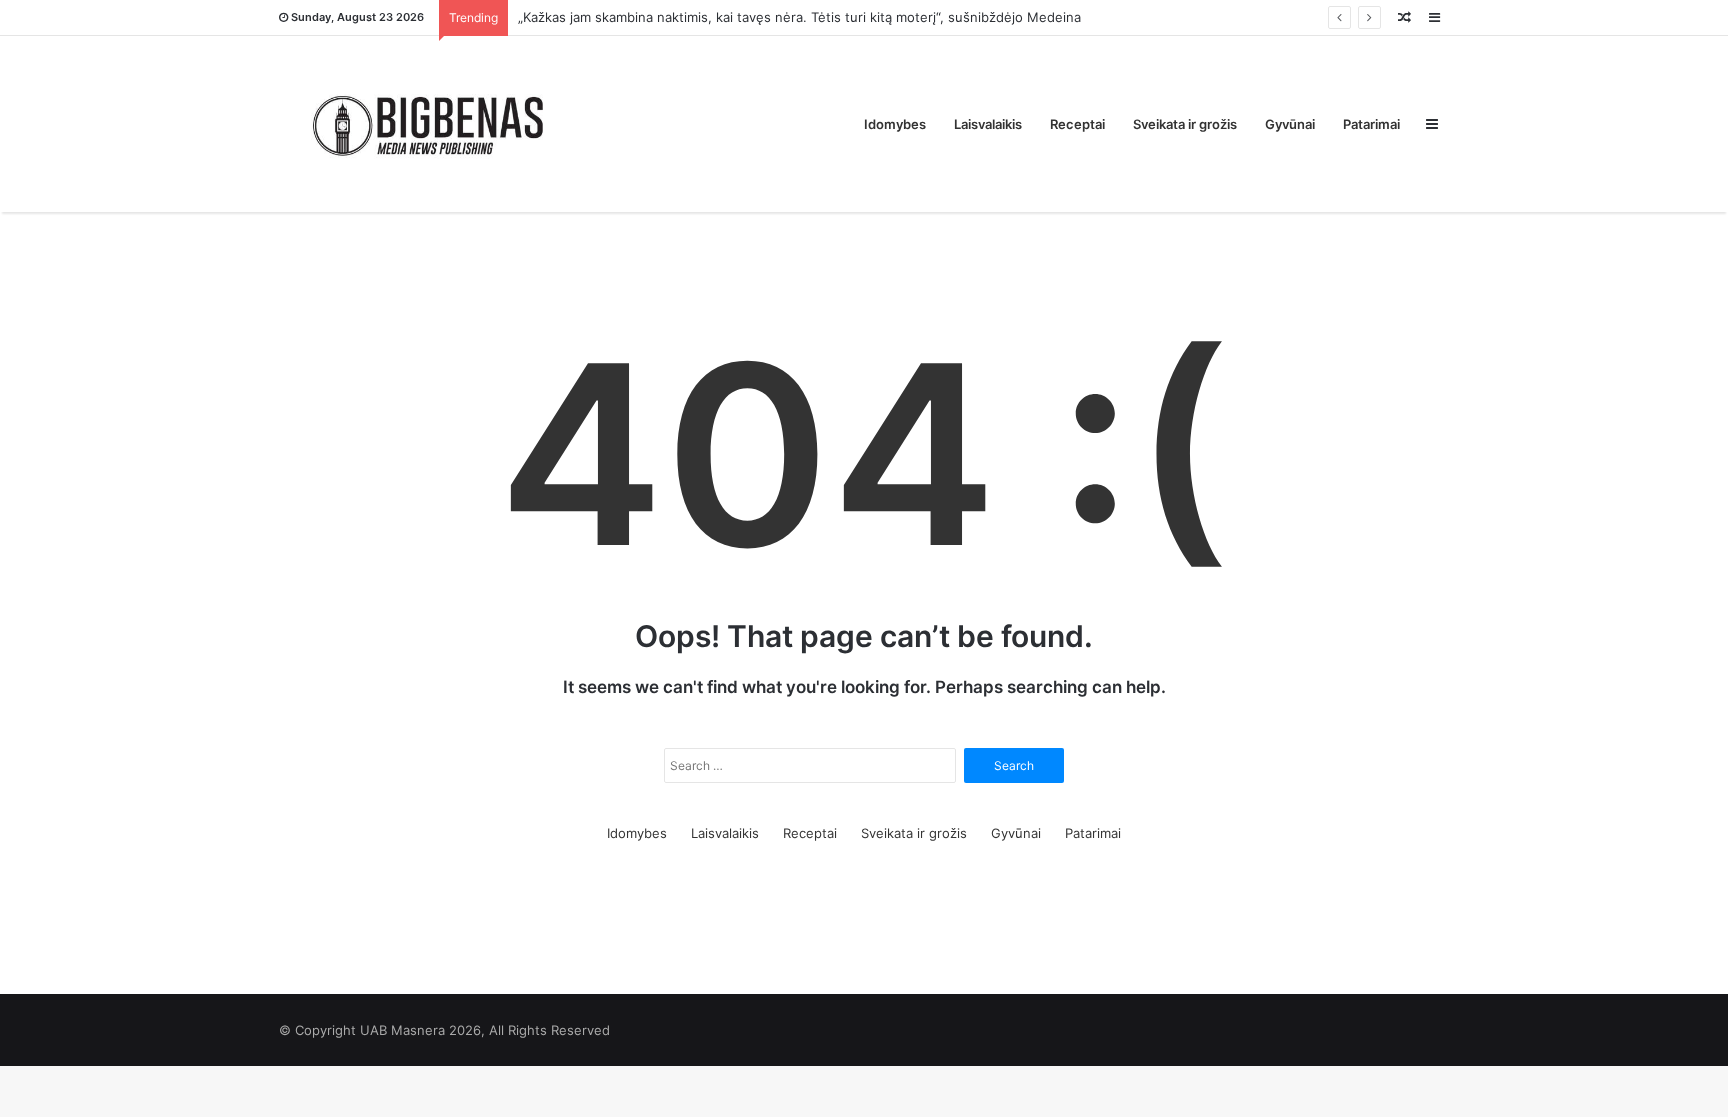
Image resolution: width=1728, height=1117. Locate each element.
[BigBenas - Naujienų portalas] (429, 123)
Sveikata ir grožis (1185, 124)
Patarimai (1371, 124)
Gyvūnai (1290, 124)
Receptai (1077, 124)
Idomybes (895, 124)
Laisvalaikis (988, 124)
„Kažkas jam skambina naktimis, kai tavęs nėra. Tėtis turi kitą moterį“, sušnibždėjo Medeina (799, 17)
